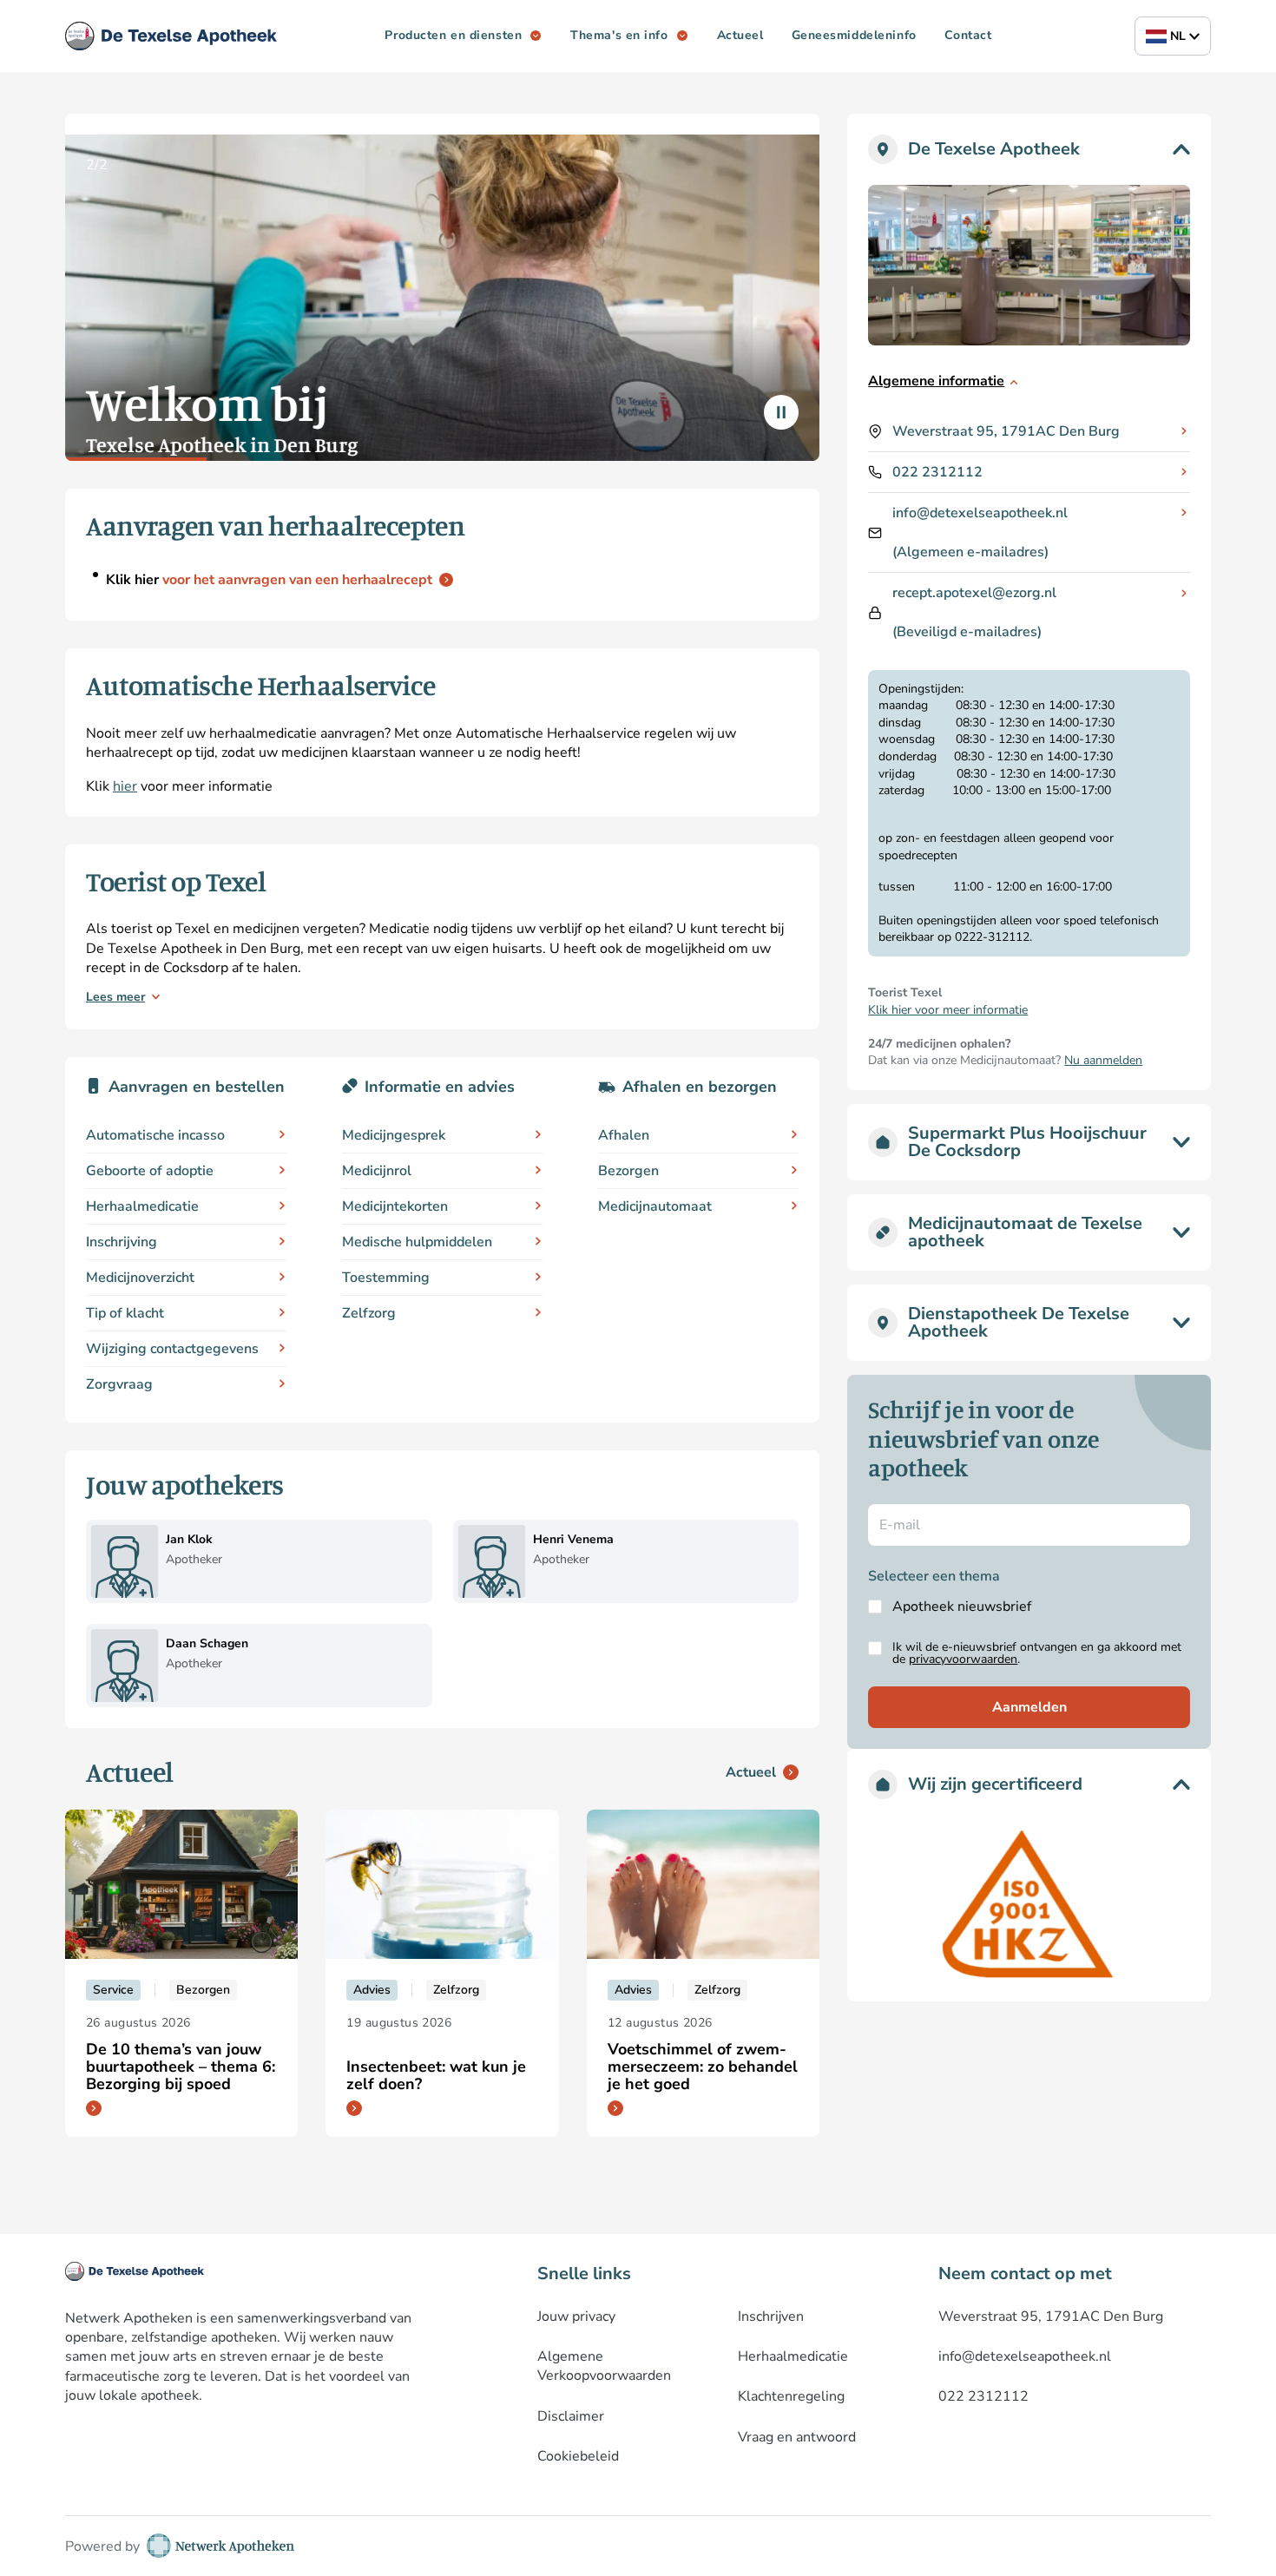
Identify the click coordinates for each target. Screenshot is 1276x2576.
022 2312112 (937, 472)
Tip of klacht (125, 1313)
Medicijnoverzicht (140, 1278)
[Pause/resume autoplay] (781, 412)
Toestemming (386, 1278)
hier (125, 786)
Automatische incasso (155, 1135)
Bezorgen (628, 1171)
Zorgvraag (119, 1384)
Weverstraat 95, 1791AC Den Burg (1006, 431)
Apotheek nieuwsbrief (962, 1607)
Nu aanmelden (1103, 1060)
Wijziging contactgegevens (172, 1349)
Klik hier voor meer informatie (948, 1010)
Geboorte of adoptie (150, 1171)
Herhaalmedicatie (142, 1206)
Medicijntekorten (395, 1206)
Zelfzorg (369, 1313)
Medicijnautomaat (655, 1206)
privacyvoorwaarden (963, 1659)
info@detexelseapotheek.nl (980, 513)
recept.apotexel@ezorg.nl (974, 593)
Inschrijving (122, 1242)
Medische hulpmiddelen (417, 1242)
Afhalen (624, 1135)
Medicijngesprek (394, 1135)
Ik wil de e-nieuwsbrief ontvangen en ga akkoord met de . (1037, 1653)
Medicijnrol (377, 1171)
